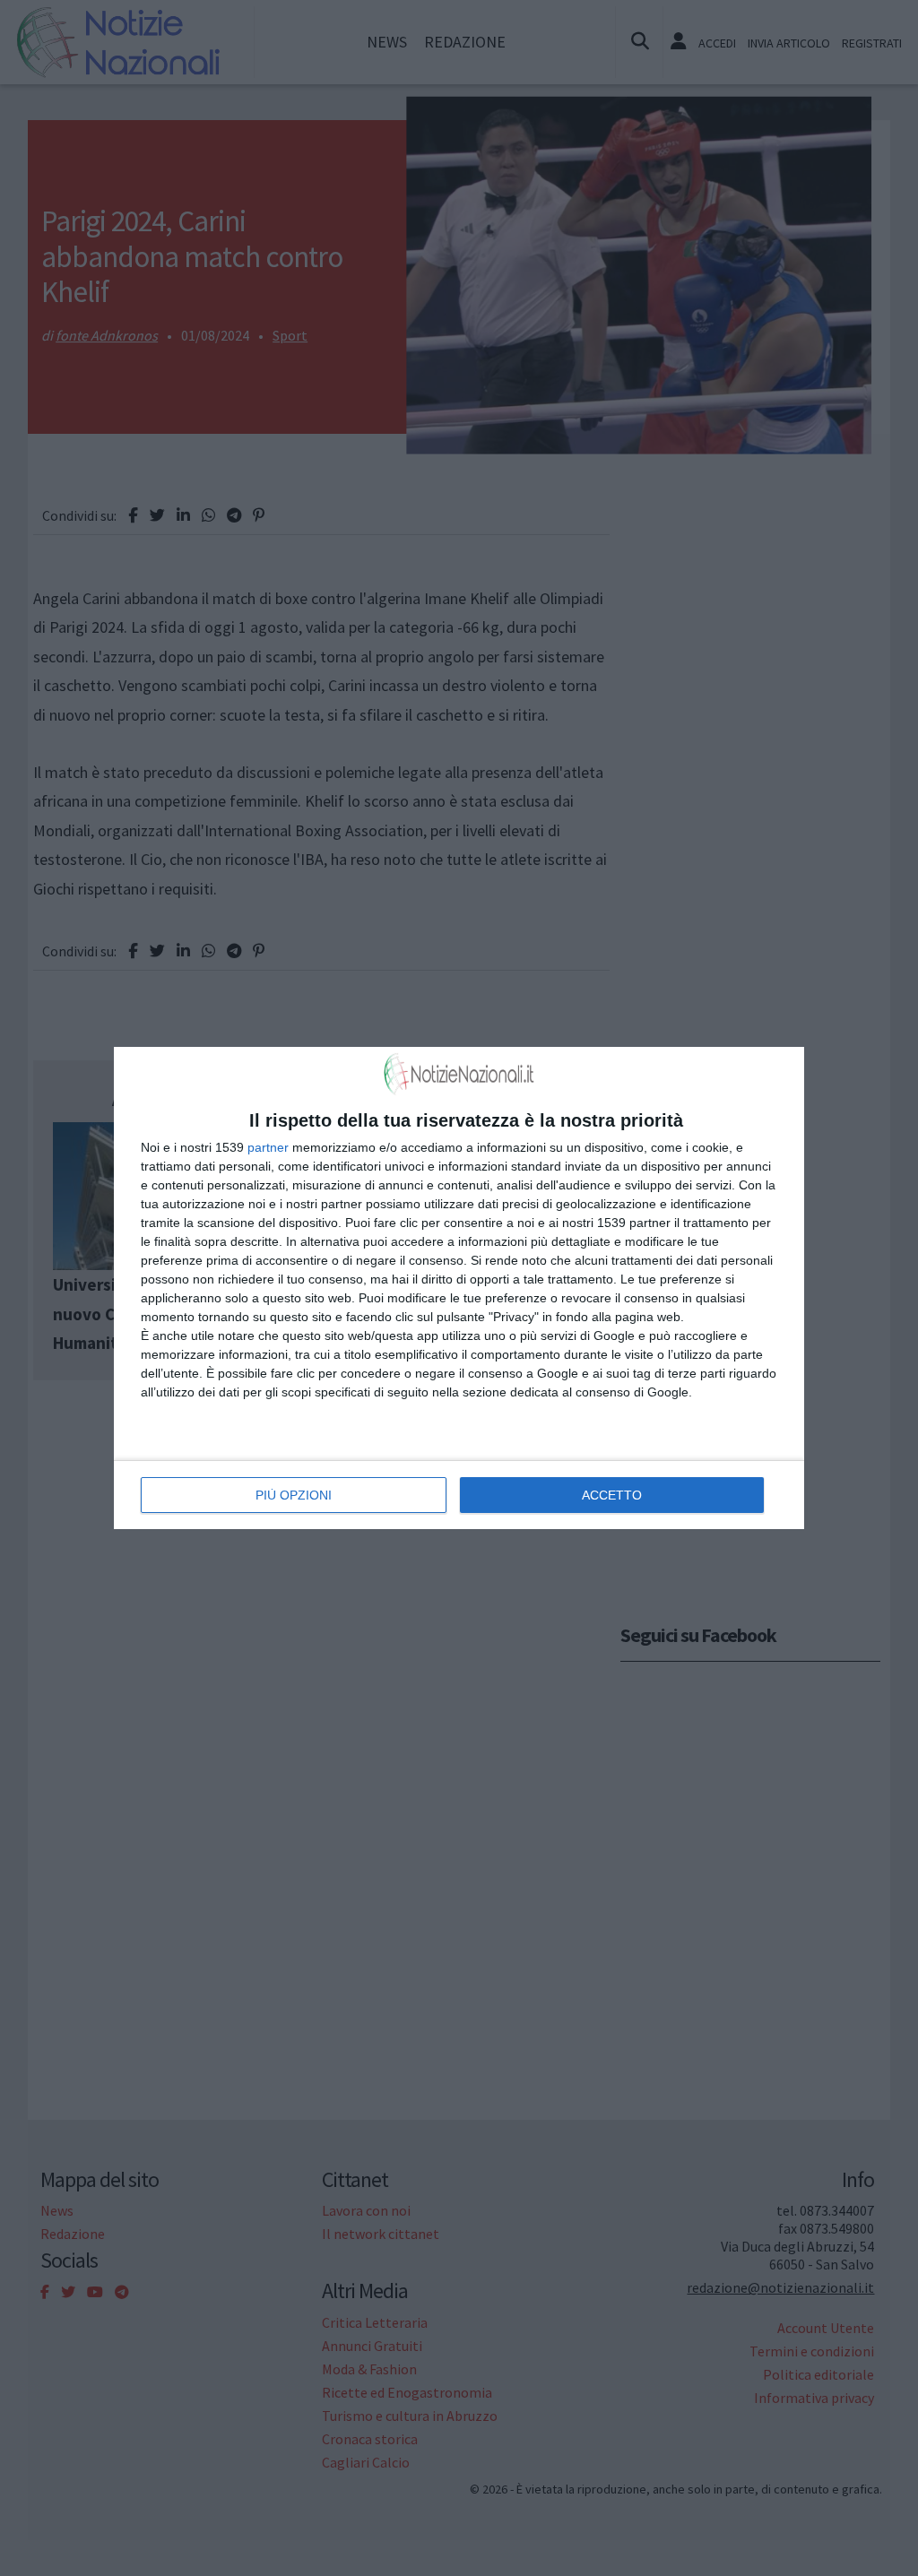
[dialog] (459, 1288)
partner (268, 1147)
